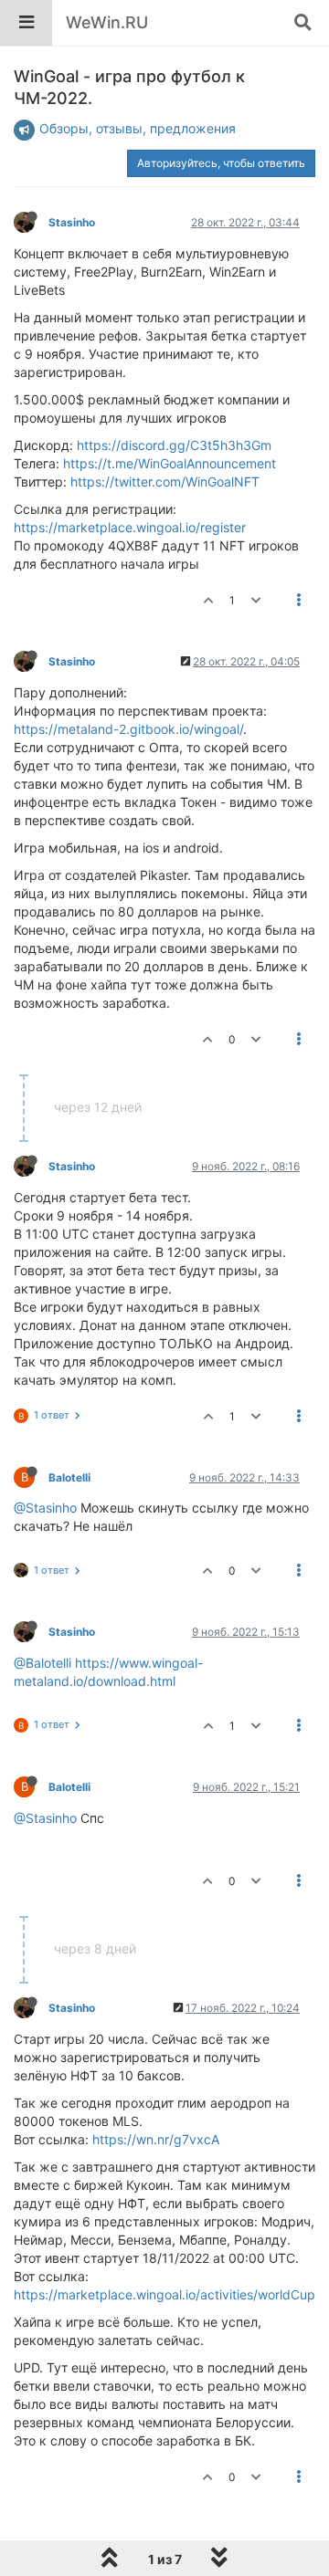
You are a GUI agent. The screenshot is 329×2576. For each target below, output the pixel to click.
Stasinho (72, 222)
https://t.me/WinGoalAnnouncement (170, 463)
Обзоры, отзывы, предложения (138, 128)
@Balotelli (42, 1663)
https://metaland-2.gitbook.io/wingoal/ (128, 729)
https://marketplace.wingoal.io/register (130, 527)
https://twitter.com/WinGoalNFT (165, 482)
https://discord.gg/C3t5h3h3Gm (174, 445)
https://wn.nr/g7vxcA (156, 2139)
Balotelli (69, 1477)
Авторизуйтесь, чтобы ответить (221, 163)
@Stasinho (45, 1508)
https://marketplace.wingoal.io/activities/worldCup (164, 2294)
